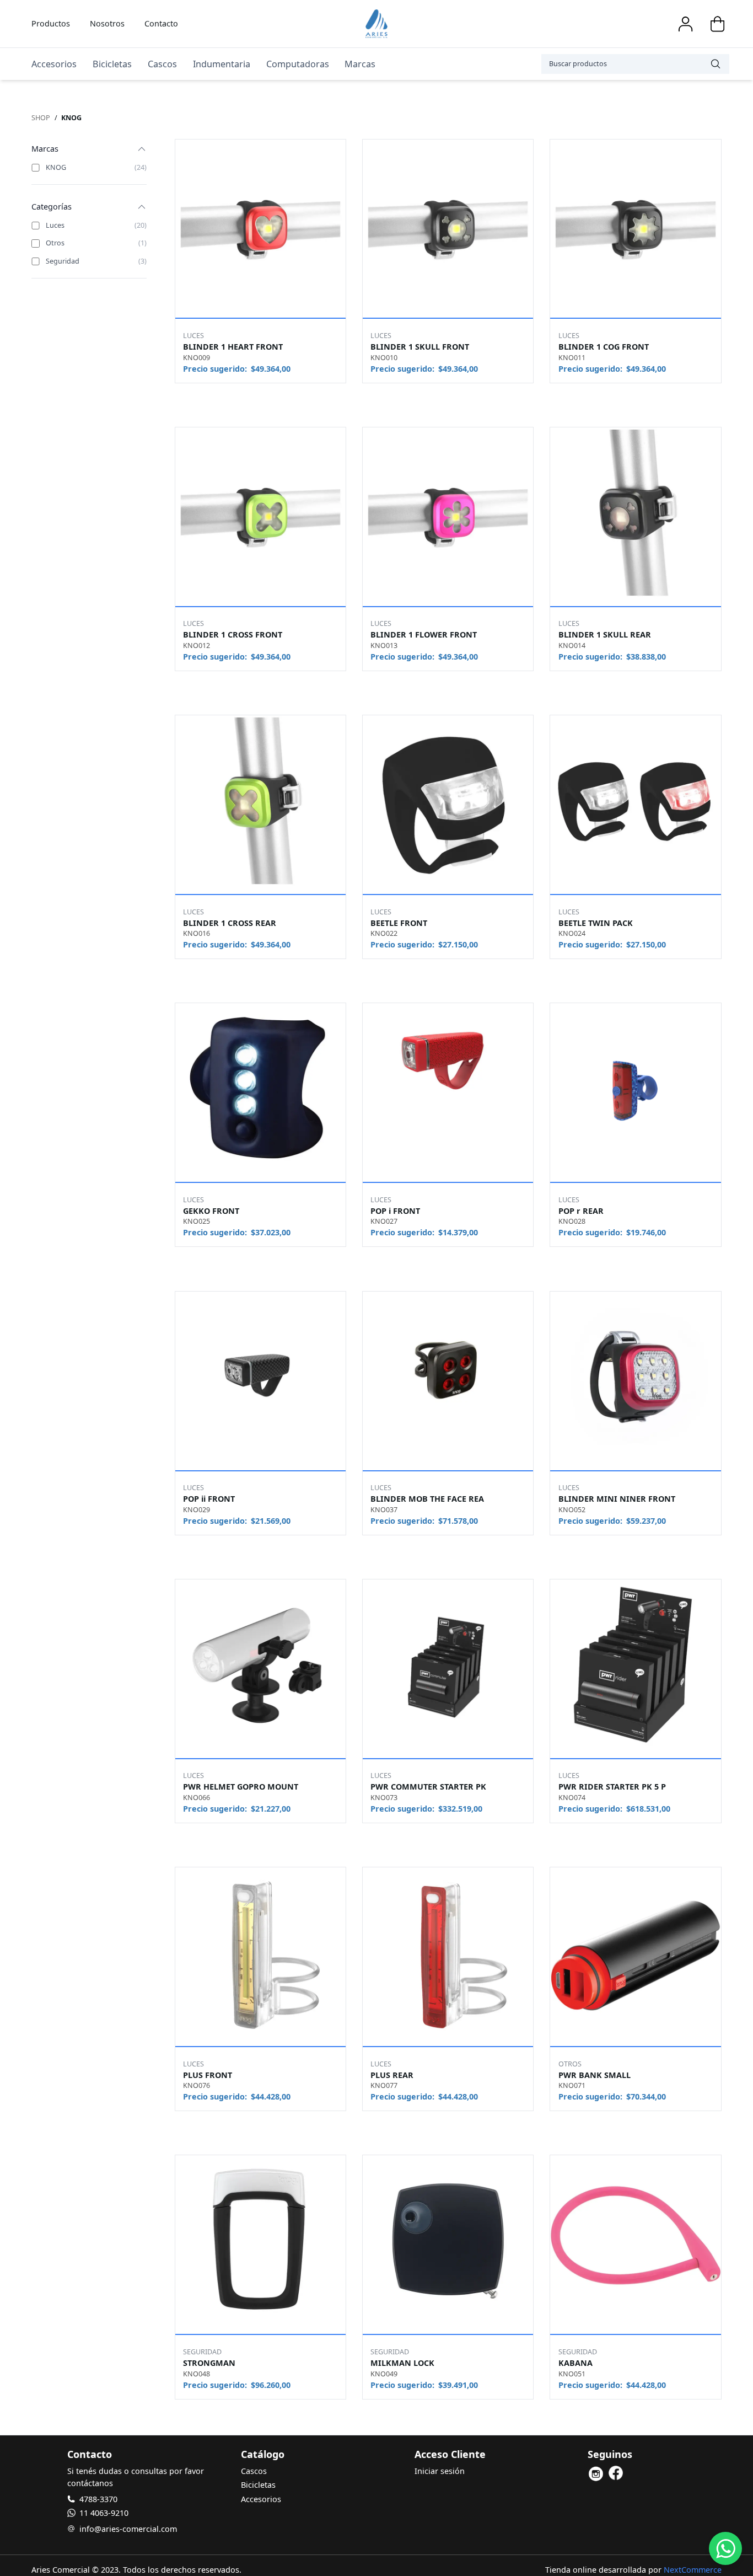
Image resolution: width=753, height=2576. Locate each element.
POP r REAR (581, 1211)
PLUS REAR (392, 2075)
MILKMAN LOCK (402, 2363)
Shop (41, 118)
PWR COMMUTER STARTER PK (428, 1787)
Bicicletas (112, 64)
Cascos (162, 64)
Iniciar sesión (440, 2471)
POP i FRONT (395, 1211)
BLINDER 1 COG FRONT (604, 347)
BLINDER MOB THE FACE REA (427, 1499)
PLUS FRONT (208, 2075)
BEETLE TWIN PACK (596, 923)
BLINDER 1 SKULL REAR (605, 634)
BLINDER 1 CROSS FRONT (233, 634)
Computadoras (298, 64)
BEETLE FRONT (399, 923)
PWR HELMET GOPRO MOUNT (241, 1787)
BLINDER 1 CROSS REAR (230, 923)
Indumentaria (222, 64)
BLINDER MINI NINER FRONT (617, 1499)
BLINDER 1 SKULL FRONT (420, 347)
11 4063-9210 (104, 2513)
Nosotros (107, 23)
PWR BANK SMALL (595, 2075)
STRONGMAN (209, 2363)
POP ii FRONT (209, 1499)
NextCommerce (693, 2570)
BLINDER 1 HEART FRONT (233, 347)
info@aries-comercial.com (128, 2529)
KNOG (71, 118)
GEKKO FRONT (211, 1211)
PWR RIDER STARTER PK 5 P (612, 1787)
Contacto (161, 23)
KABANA (575, 2363)
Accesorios (54, 64)
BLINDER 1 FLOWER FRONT (424, 634)
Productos (51, 23)
